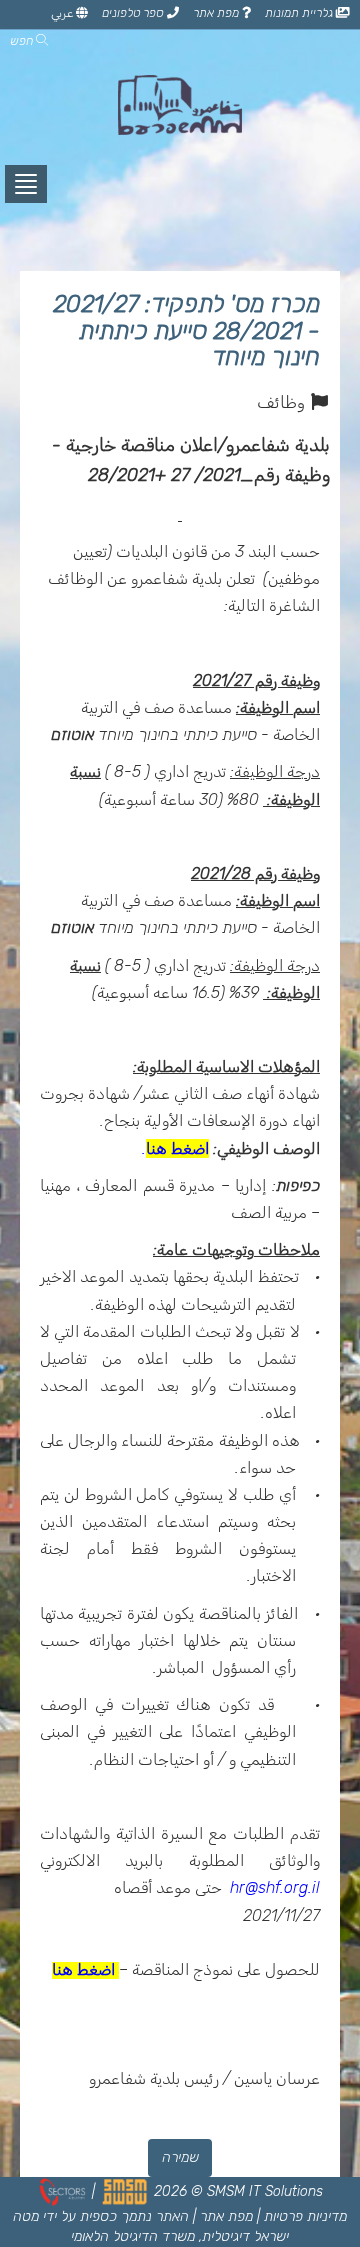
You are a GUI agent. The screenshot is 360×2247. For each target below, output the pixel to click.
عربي (63, 13)
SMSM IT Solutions (265, 2191)
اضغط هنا (177, 1148)
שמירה (180, 2157)
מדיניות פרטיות (305, 2216)
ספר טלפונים (134, 13)
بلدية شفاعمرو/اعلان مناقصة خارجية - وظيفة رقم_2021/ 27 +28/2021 (191, 460)
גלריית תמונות (300, 13)
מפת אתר (217, 13)
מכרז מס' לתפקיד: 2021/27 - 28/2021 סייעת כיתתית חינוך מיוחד (186, 330)
